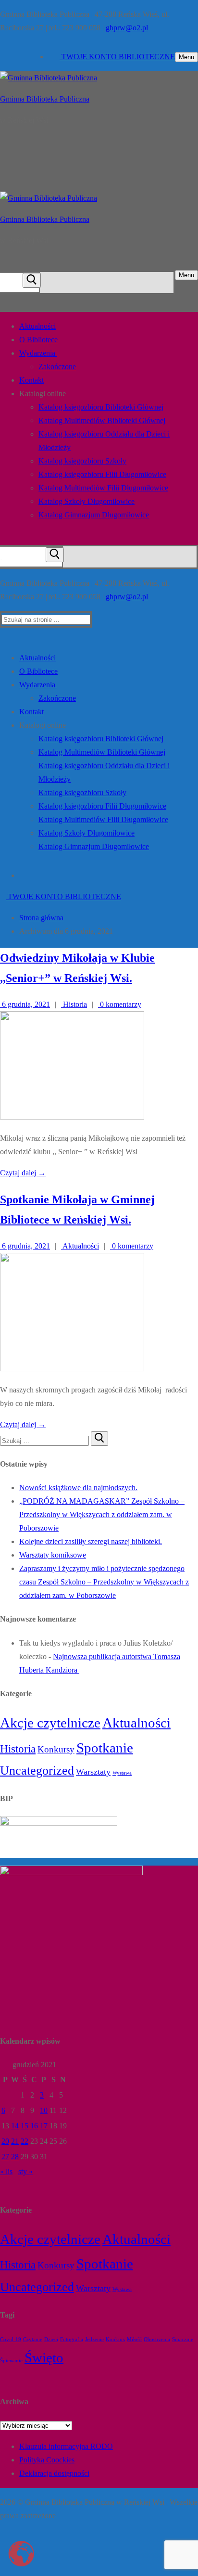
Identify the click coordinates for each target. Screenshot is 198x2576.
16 (34, 2126)
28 (15, 2157)
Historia (74, 1004)
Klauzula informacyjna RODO (66, 2446)
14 (15, 2126)
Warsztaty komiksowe (53, 1555)
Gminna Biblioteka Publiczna (45, 99)
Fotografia (72, 2339)
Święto (44, 2357)
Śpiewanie (11, 2361)
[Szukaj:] (45, 1440)
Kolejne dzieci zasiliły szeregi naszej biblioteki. (91, 1541)
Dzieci (51, 2339)
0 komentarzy (120, 1004)
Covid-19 (11, 2339)
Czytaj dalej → (23, 1173)
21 (15, 2141)
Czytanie (33, 2339)
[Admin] (38, 2560)
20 (5, 2141)
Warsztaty (93, 1772)
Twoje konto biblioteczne (117, 57)
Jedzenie (94, 2339)
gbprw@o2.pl (127, 28)
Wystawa (122, 1773)
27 (5, 2157)
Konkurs (115, 2339)
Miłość (134, 2339)
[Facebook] (51, 57)
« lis (6, 2171)
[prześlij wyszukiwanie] (32, 280)
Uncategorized (37, 1771)
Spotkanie (105, 1748)
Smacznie (183, 2339)
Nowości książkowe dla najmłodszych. (78, 1488)
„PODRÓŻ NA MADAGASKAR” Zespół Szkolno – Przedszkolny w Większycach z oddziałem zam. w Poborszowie (102, 1514)
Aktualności (80, 1246)
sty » (25, 2171)
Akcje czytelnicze (50, 1723)
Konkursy (56, 1749)
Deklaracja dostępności (54, 2473)
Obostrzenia (157, 2339)
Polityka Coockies (47, 2460)
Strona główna (41, 918)
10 (44, 2110)
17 (44, 2126)
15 (25, 2126)
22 (25, 2141)
